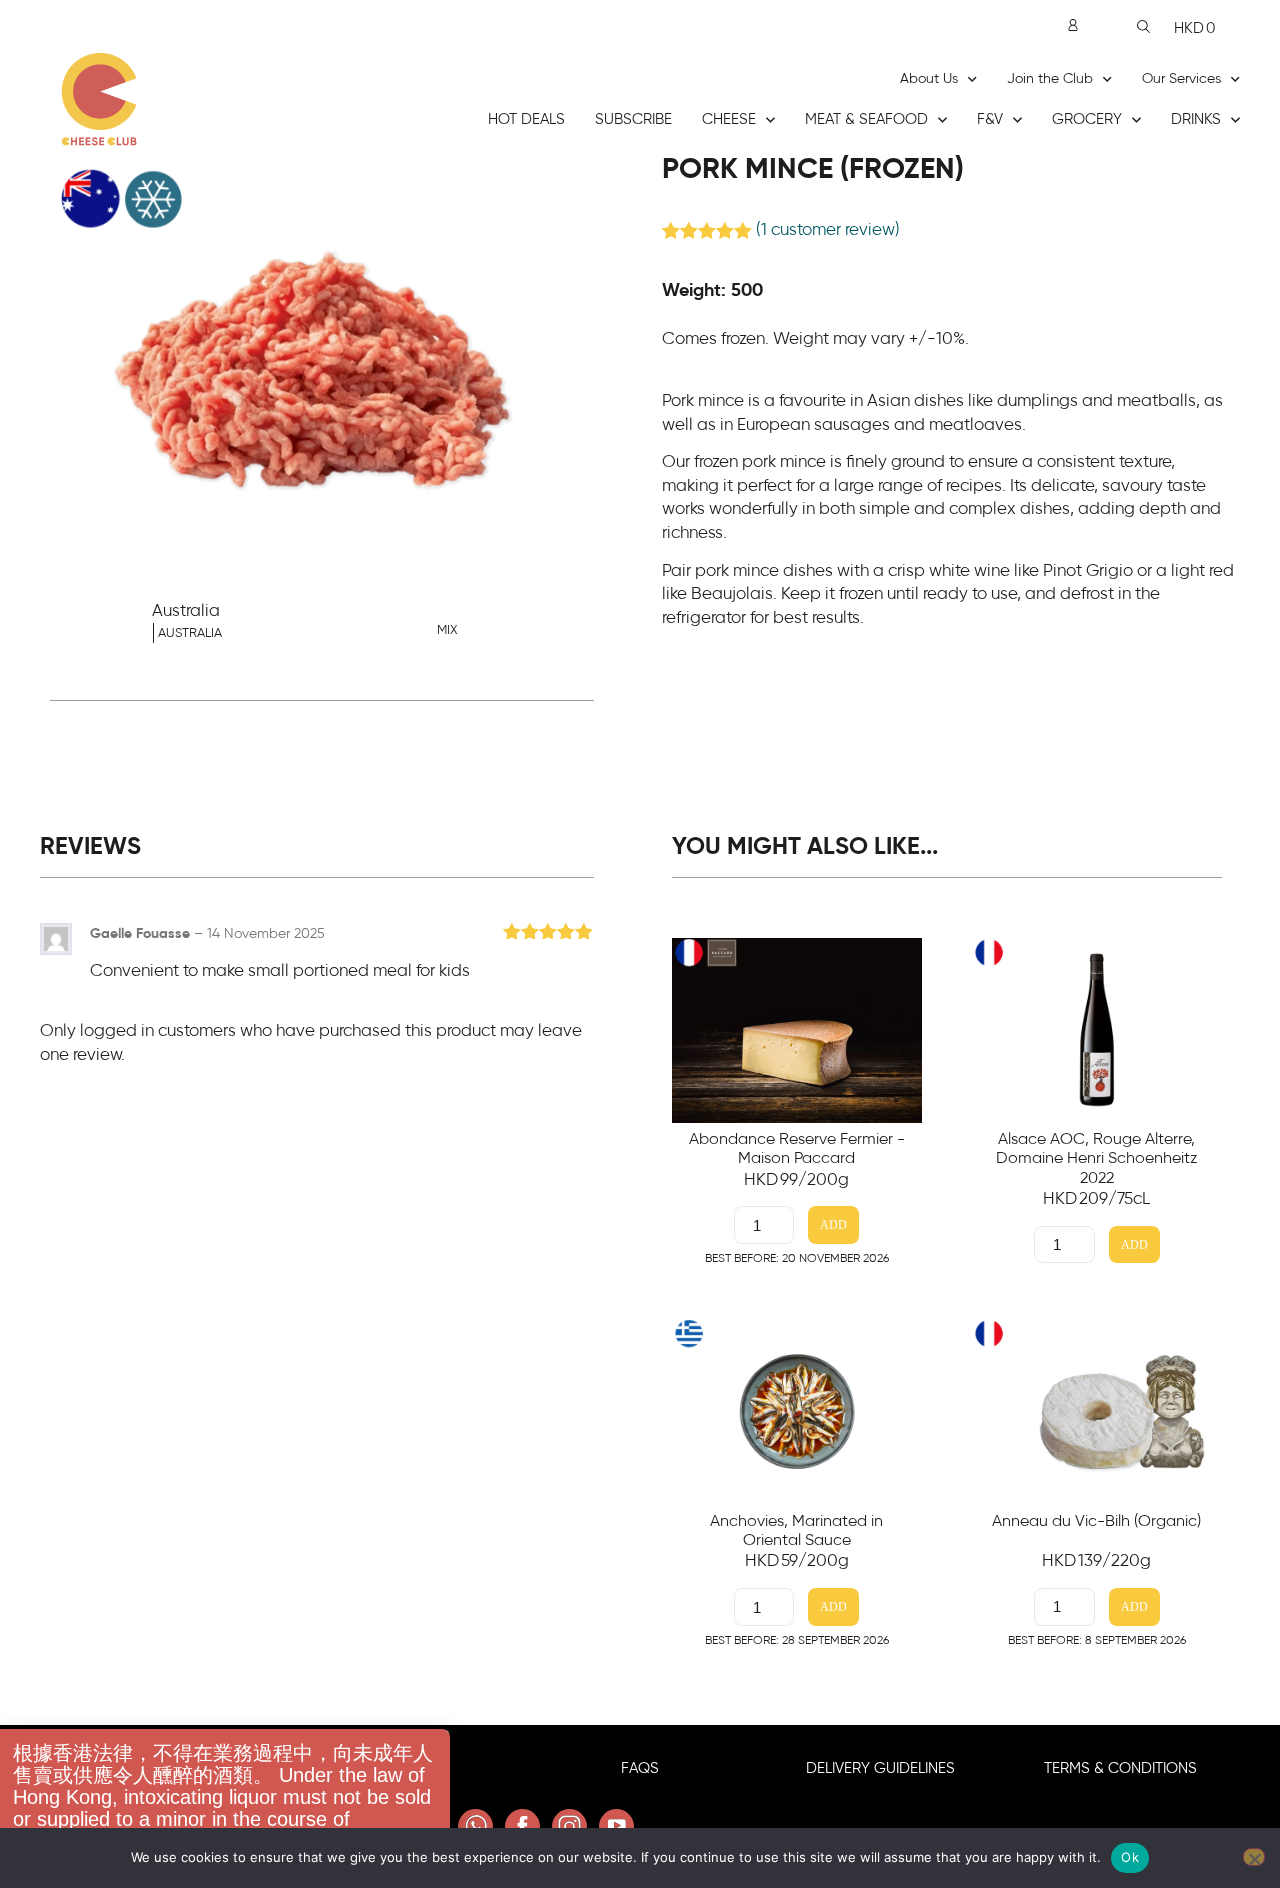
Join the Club (1050, 79)
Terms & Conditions (1120, 1768)
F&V (990, 119)
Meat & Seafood (866, 119)
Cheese (729, 119)
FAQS (640, 1768)
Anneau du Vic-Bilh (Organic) (1096, 1521)
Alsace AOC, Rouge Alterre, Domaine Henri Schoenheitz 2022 (1097, 1158)
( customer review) (828, 230)
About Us (929, 79)
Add (833, 1225)
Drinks (1196, 119)
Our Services (1181, 79)
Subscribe (633, 119)
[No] (1254, 1857)
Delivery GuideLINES (880, 1768)
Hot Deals (526, 119)
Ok (1130, 1857)
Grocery (1087, 119)
